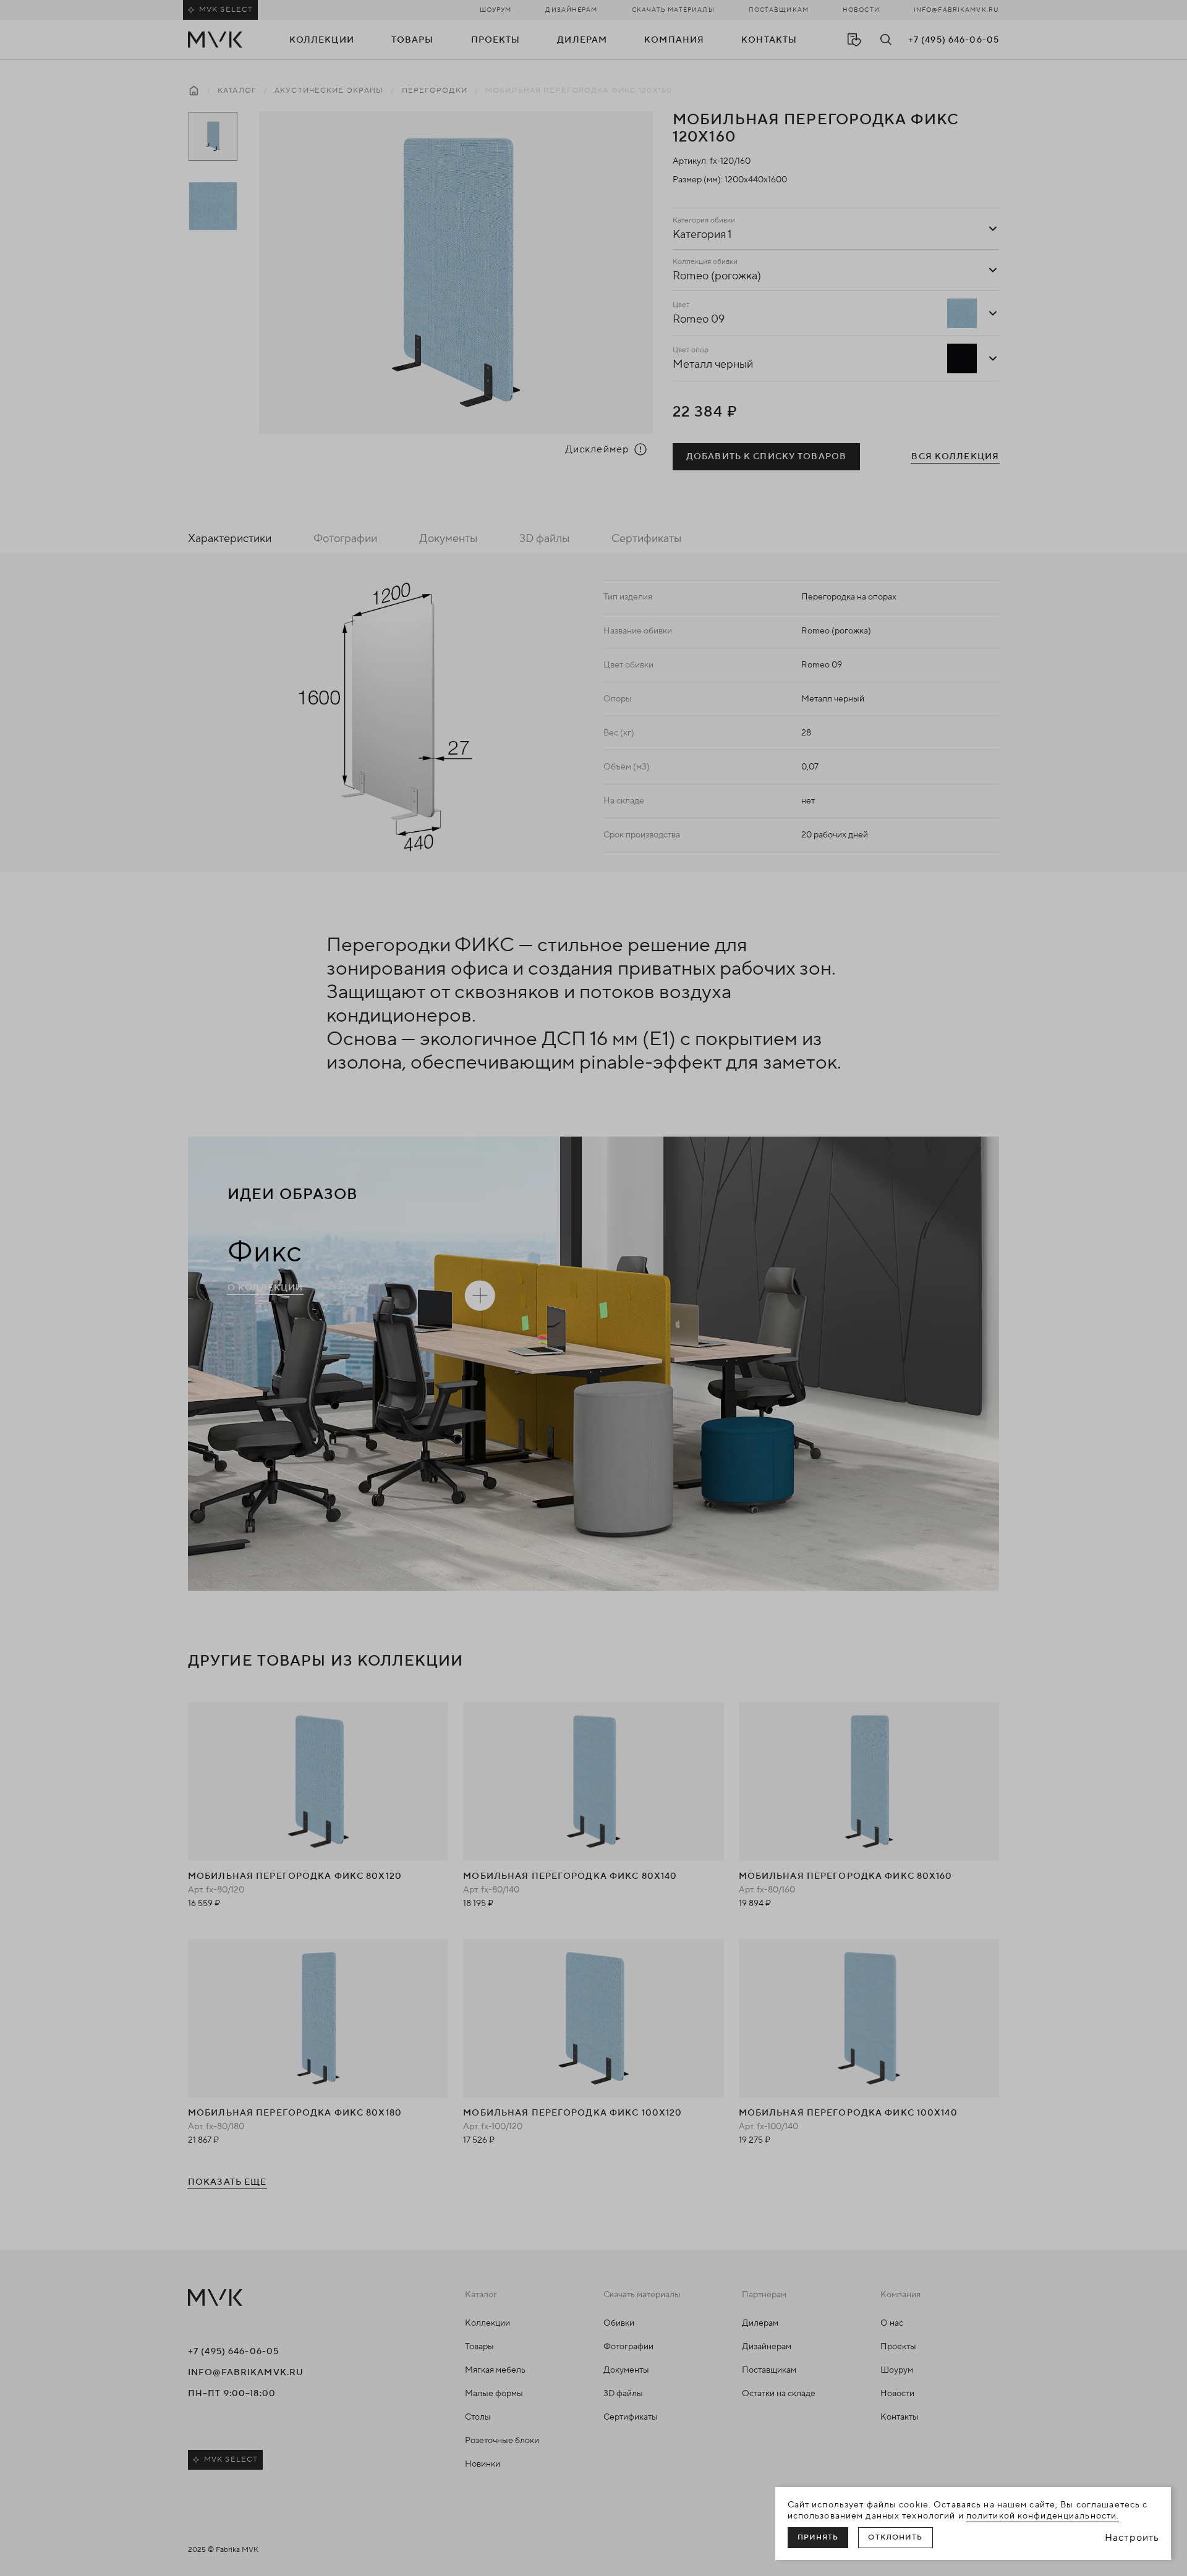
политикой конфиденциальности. (1043, 2516)
